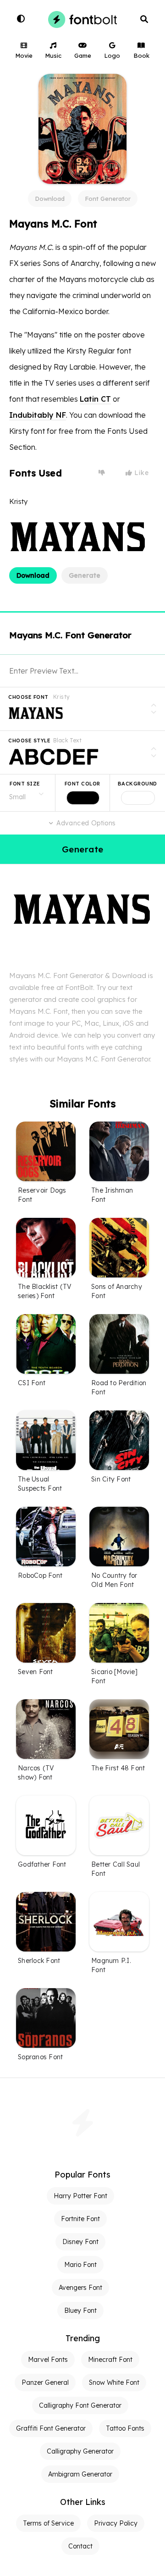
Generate (85, 575)
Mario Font (80, 2265)
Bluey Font (80, 2311)
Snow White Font (114, 2383)
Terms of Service (48, 2523)
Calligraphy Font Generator (80, 2405)
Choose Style (29, 741)
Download (50, 199)
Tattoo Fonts (125, 2428)
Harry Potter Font (80, 2196)
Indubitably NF (38, 415)
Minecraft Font (110, 2360)
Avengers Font (80, 2288)
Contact (80, 2546)
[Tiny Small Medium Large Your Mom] (27, 793)
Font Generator (108, 199)
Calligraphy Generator (80, 2451)
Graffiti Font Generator (51, 2428)
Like (141, 473)
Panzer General (45, 2383)
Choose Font (28, 697)
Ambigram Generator (80, 2474)
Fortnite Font (80, 2219)
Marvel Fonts (48, 2360)
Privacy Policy (116, 2523)
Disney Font (80, 2242)
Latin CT (95, 399)
